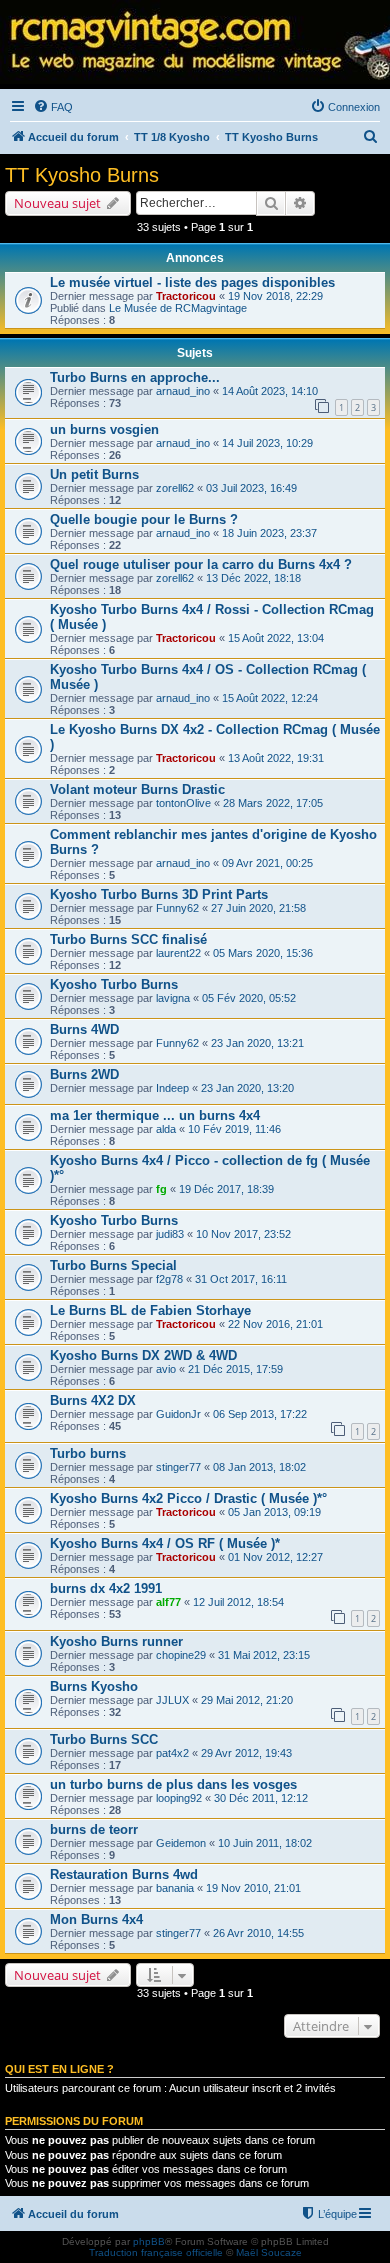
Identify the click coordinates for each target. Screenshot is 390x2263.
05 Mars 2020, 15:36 (263, 953)
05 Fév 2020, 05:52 (249, 998)
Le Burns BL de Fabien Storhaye (150, 1310)
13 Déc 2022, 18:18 (253, 578)
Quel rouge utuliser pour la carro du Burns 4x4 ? (201, 564)
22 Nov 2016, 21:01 (275, 1324)
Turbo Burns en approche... (135, 377)
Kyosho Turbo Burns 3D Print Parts (159, 894)
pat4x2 (172, 1753)
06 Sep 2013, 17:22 (260, 1414)
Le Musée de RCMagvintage (178, 308)
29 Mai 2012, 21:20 (247, 1700)
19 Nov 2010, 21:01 (253, 1888)
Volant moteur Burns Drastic (137, 789)
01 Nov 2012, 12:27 (275, 1557)
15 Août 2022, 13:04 (276, 638)
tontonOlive (183, 803)
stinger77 (178, 1467)
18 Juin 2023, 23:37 (269, 533)
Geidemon (181, 1843)
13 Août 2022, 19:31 (276, 758)
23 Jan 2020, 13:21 (257, 1043)
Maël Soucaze (269, 2252)
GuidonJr (178, 1414)
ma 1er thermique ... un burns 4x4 (155, 1115)
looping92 (179, 1798)
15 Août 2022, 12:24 (270, 698)
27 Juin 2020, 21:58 (258, 908)
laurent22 (178, 953)
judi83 (170, 1234)
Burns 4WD (84, 1029)
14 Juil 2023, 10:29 (267, 443)
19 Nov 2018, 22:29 (275, 296)
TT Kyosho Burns (82, 175)
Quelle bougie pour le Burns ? (144, 519)
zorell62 (175, 488)
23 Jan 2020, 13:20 (247, 1088)
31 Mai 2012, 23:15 (264, 1655)
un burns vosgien (104, 429)
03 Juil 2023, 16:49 (251, 488)
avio (166, 1369)
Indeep (172, 1088)
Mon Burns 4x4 (96, 1919)
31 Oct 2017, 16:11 (241, 1279)
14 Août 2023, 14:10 (270, 391)
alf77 (168, 1602)
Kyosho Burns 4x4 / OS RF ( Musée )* (165, 1543)
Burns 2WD (84, 1074)
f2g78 (169, 1279)
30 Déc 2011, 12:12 (261, 1798)
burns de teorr (94, 1829)
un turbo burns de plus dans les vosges (173, 1784)
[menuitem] (53, 107)
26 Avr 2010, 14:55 (258, 1933)
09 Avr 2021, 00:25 (267, 863)
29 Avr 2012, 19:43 (246, 1753)
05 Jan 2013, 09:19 (274, 1512)
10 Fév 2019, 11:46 (234, 1129)
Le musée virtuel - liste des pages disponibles (192, 282)
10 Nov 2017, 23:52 (243, 1234)
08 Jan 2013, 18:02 (259, 1467)
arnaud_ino (183, 391)
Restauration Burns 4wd (124, 1874)
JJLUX (172, 1700)
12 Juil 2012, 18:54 (238, 1602)
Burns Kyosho (94, 1686)
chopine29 (181, 1655)
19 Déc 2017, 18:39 (226, 1189)
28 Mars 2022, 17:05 (273, 803)
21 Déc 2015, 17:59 (235, 1369)
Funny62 (177, 908)
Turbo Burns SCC (104, 1739)
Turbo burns (88, 1453)
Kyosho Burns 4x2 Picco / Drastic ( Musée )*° (188, 1498)
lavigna (173, 998)
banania (175, 1888)
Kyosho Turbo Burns (114, 984)
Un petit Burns (94, 474)
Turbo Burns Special (113, 1265)
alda (166, 1129)
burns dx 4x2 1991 (106, 1588)
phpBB (149, 2241)
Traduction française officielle (156, 2252)
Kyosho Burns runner (116, 1641)
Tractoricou (186, 296)
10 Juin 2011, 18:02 (265, 1843)
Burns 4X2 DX (93, 1400)
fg (161, 1189)
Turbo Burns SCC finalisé (128, 939)
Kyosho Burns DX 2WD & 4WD (143, 1355)
